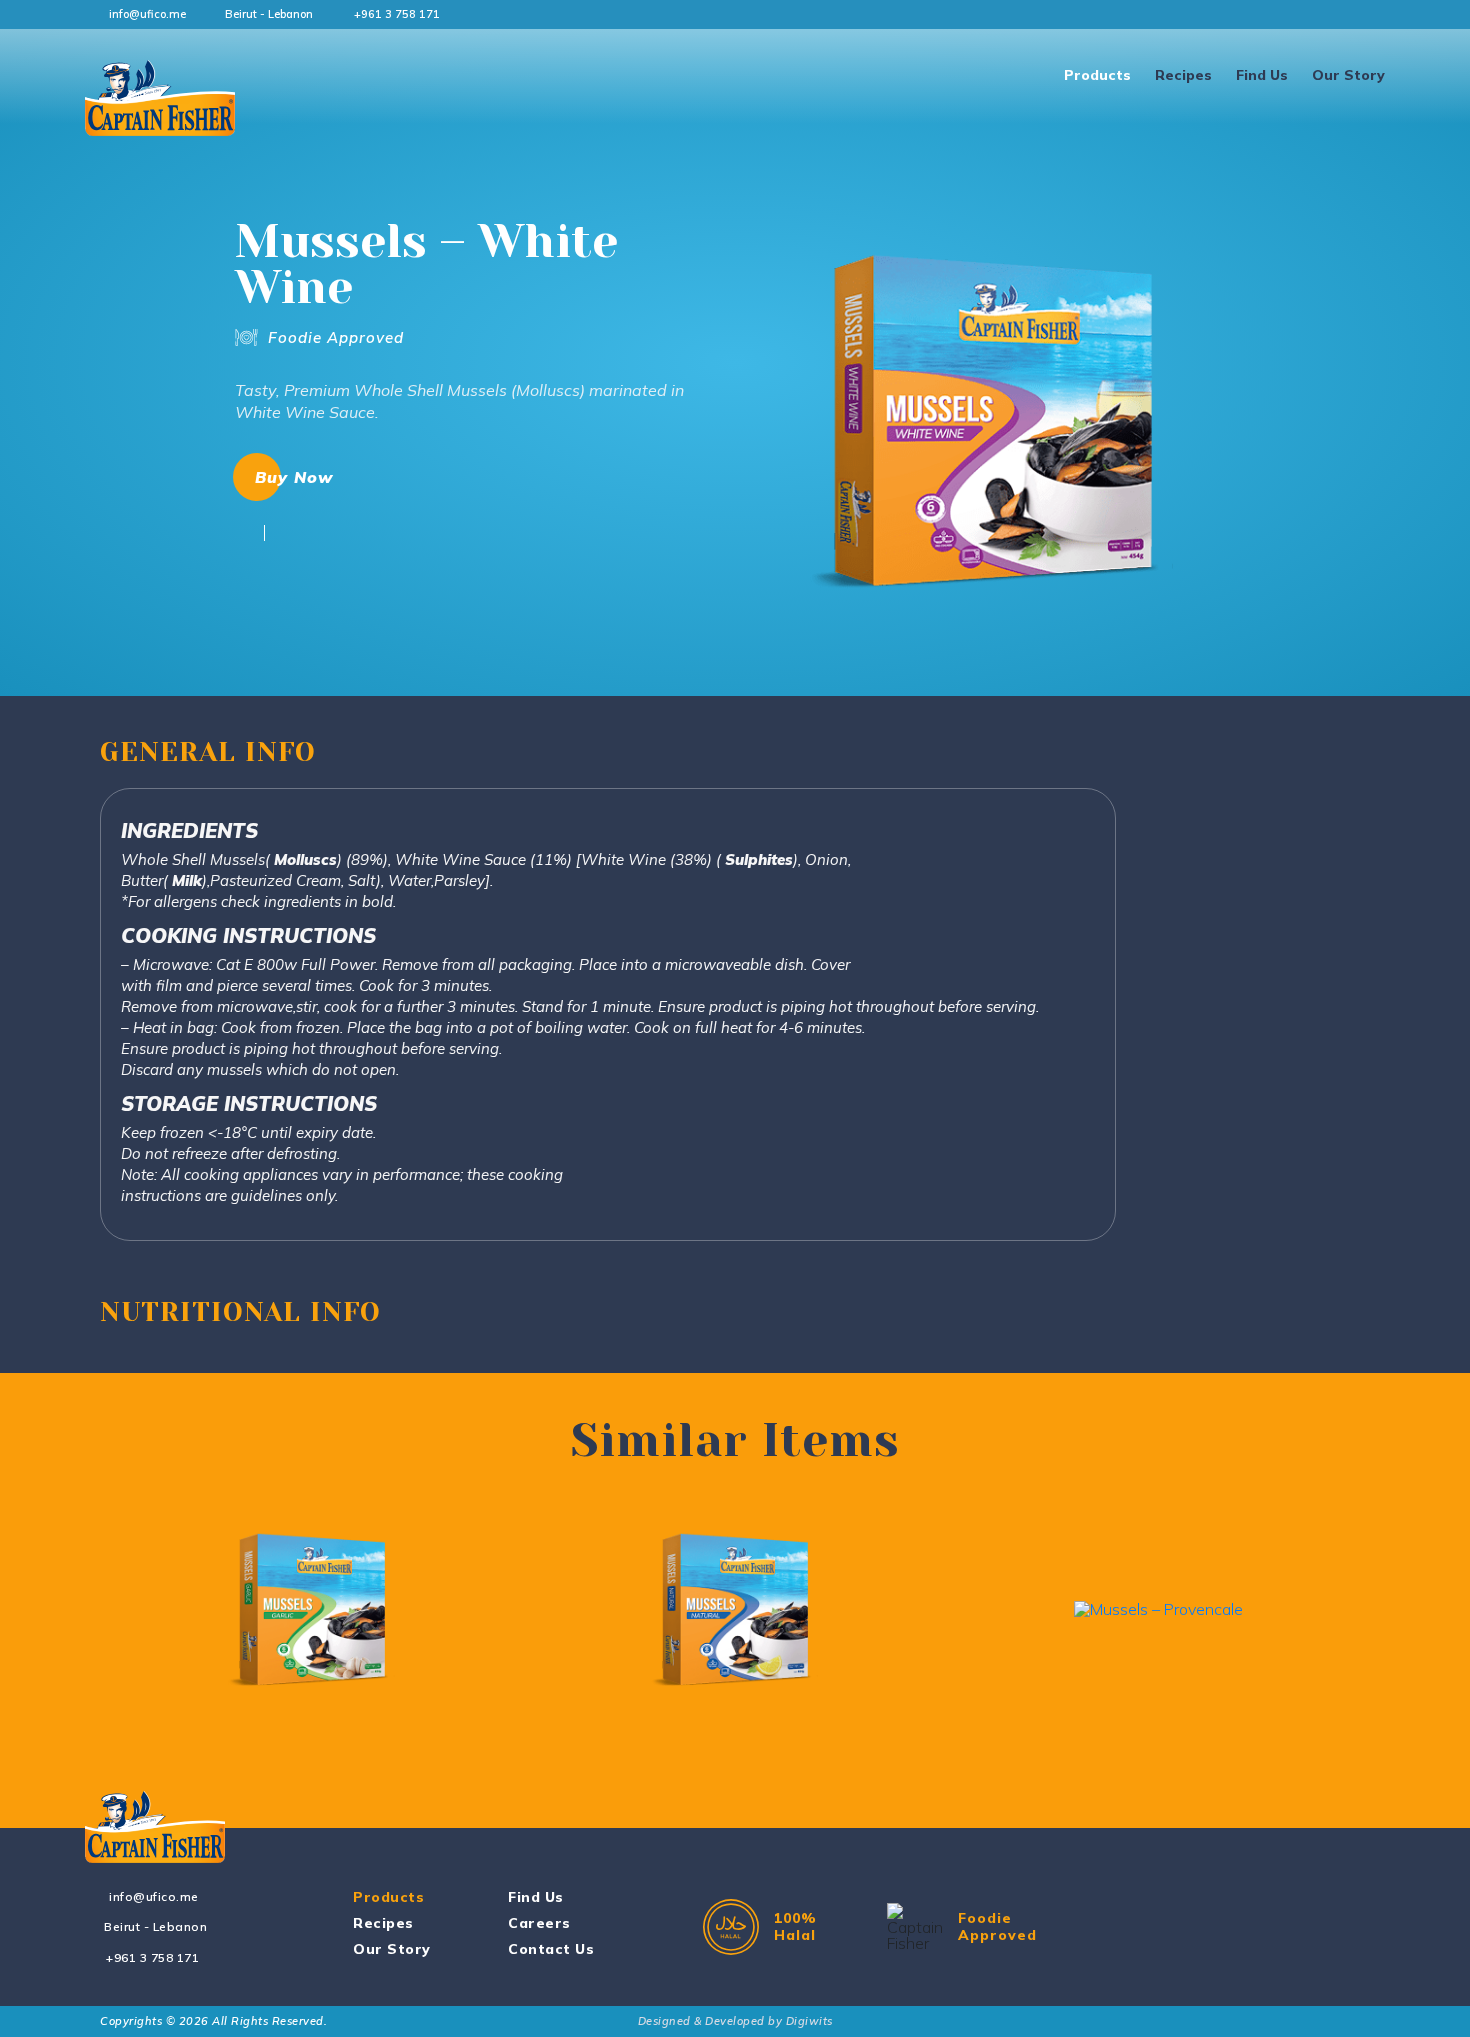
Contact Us (551, 1949)
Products (1097, 75)
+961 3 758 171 (397, 14)
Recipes (1183, 75)
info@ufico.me (147, 14)
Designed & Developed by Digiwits (735, 2021)
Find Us (1262, 75)
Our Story (1348, 75)
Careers (539, 1923)
